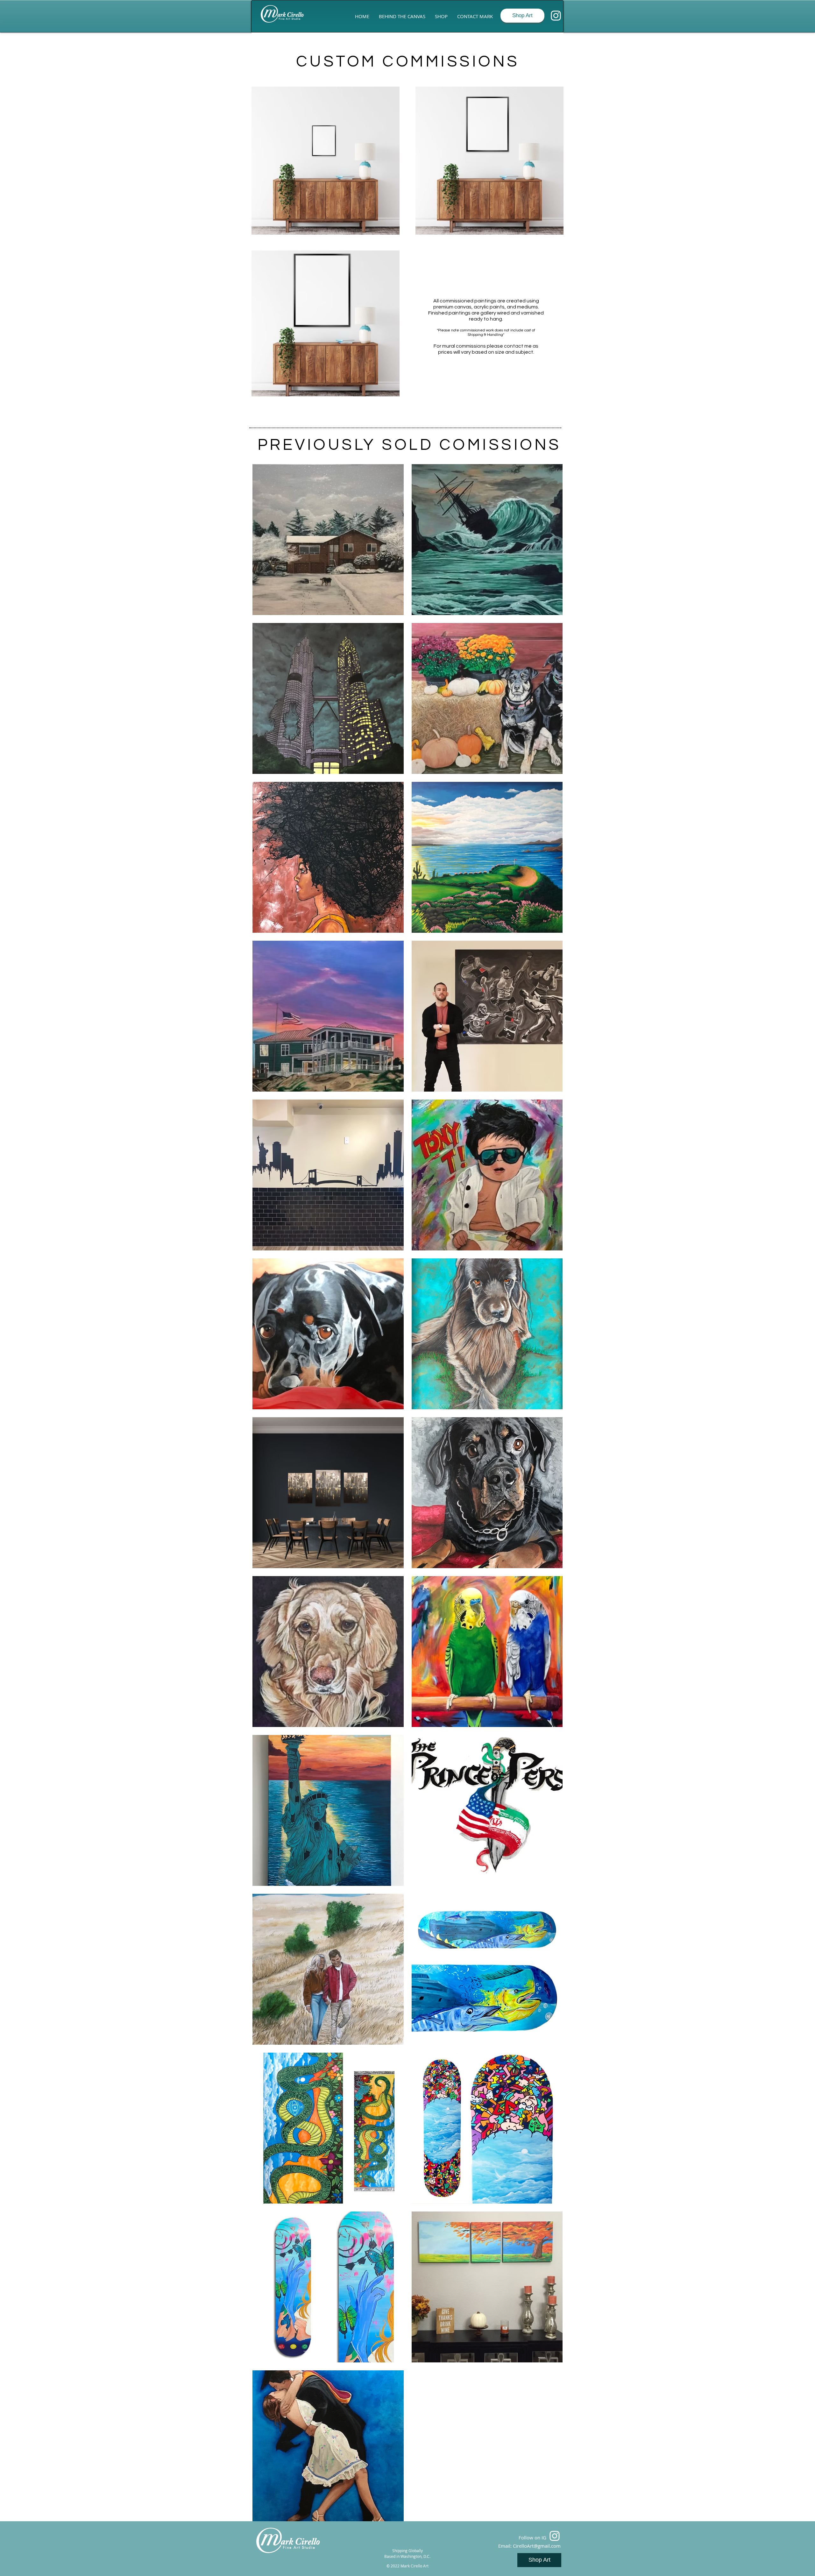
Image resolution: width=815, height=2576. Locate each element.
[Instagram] (556, 16)
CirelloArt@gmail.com (537, 2546)
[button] (441, 16)
